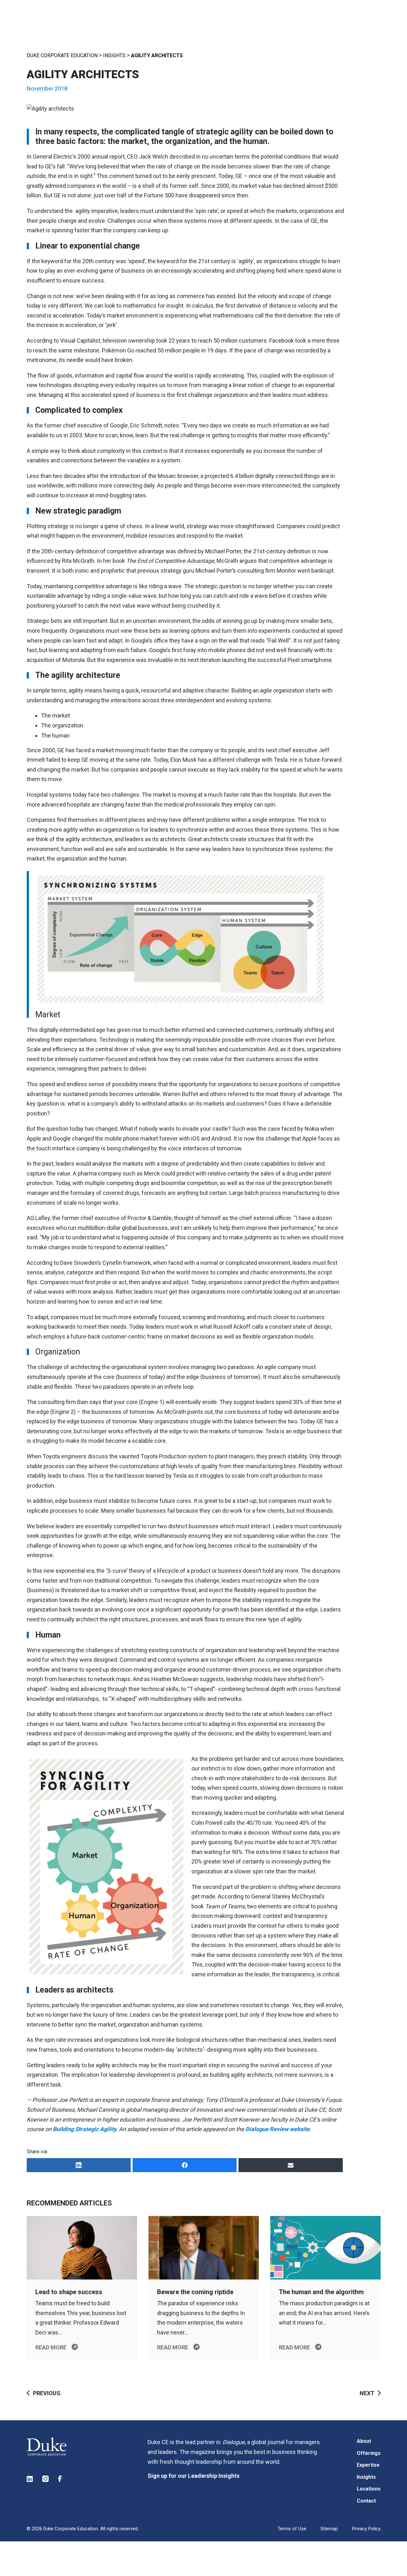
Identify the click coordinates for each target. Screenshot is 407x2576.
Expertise (368, 2465)
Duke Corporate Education (62, 55)
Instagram (46, 2479)
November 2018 (47, 89)
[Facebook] (185, 2165)
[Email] (290, 2165)
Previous (47, 2393)
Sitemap (329, 2529)
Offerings (369, 2453)
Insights (114, 55)
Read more (51, 2347)
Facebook (61, 2479)
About (364, 2441)
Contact (366, 2501)
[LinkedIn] (79, 2165)
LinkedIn (30, 2479)
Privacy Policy (366, 2529)
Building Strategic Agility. (85, 2129)
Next (367, 2393)
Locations (369, 2489)
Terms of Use (292, 2529)
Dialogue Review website (278, 2129)
